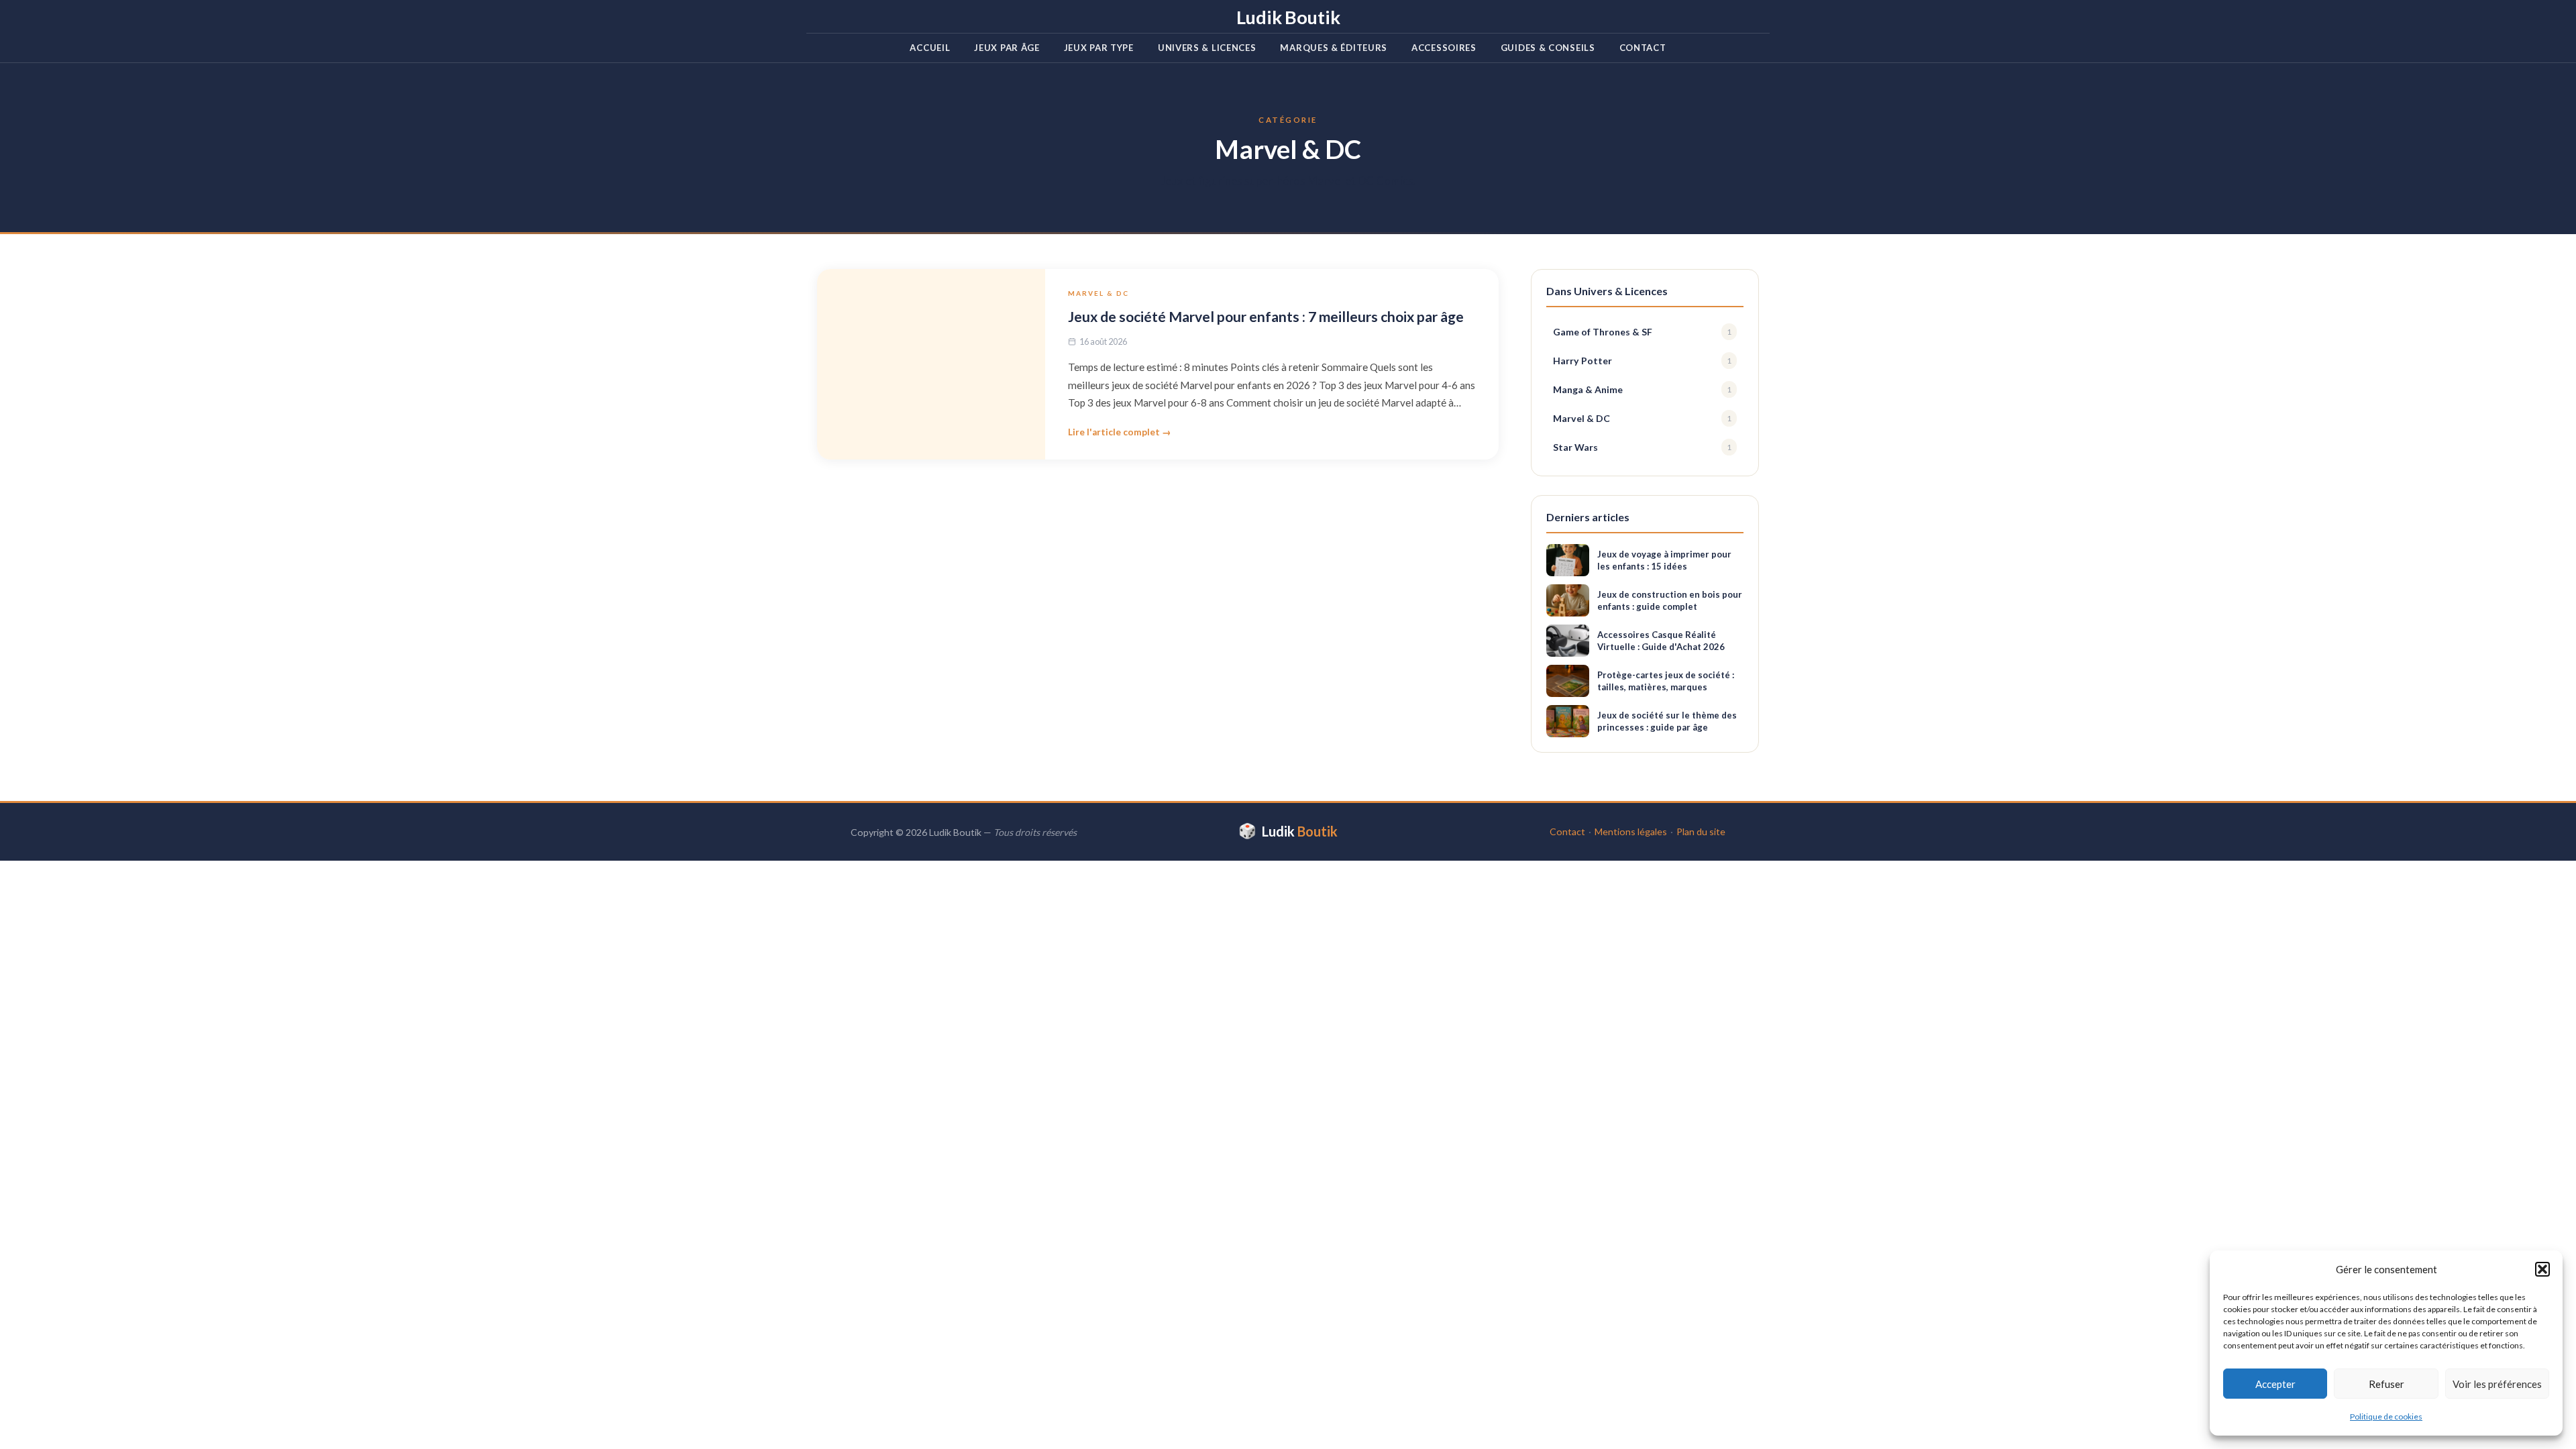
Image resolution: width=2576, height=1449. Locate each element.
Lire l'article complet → (1120, 432)
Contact (1643, 48)
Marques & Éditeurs (1334, 48)
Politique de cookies (2386, 1416)
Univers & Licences (1207, 48)
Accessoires (1444, 48)
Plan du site (1701, 831)
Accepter (2275, 1384)
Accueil (930, 48)
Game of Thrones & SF (1642, 332)
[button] (2542, 1269)
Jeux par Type (1099, 48)
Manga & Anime (1642, 389)
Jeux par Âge (1007, 48)
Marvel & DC (1098, 293)
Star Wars (1642, 447)
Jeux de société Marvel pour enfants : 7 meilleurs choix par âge (1266, 316)
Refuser (2386, 1384)
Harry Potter (1642, 361)
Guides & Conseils (1548, 48)
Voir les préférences (2497, 1384)
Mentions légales (1631, 831)
